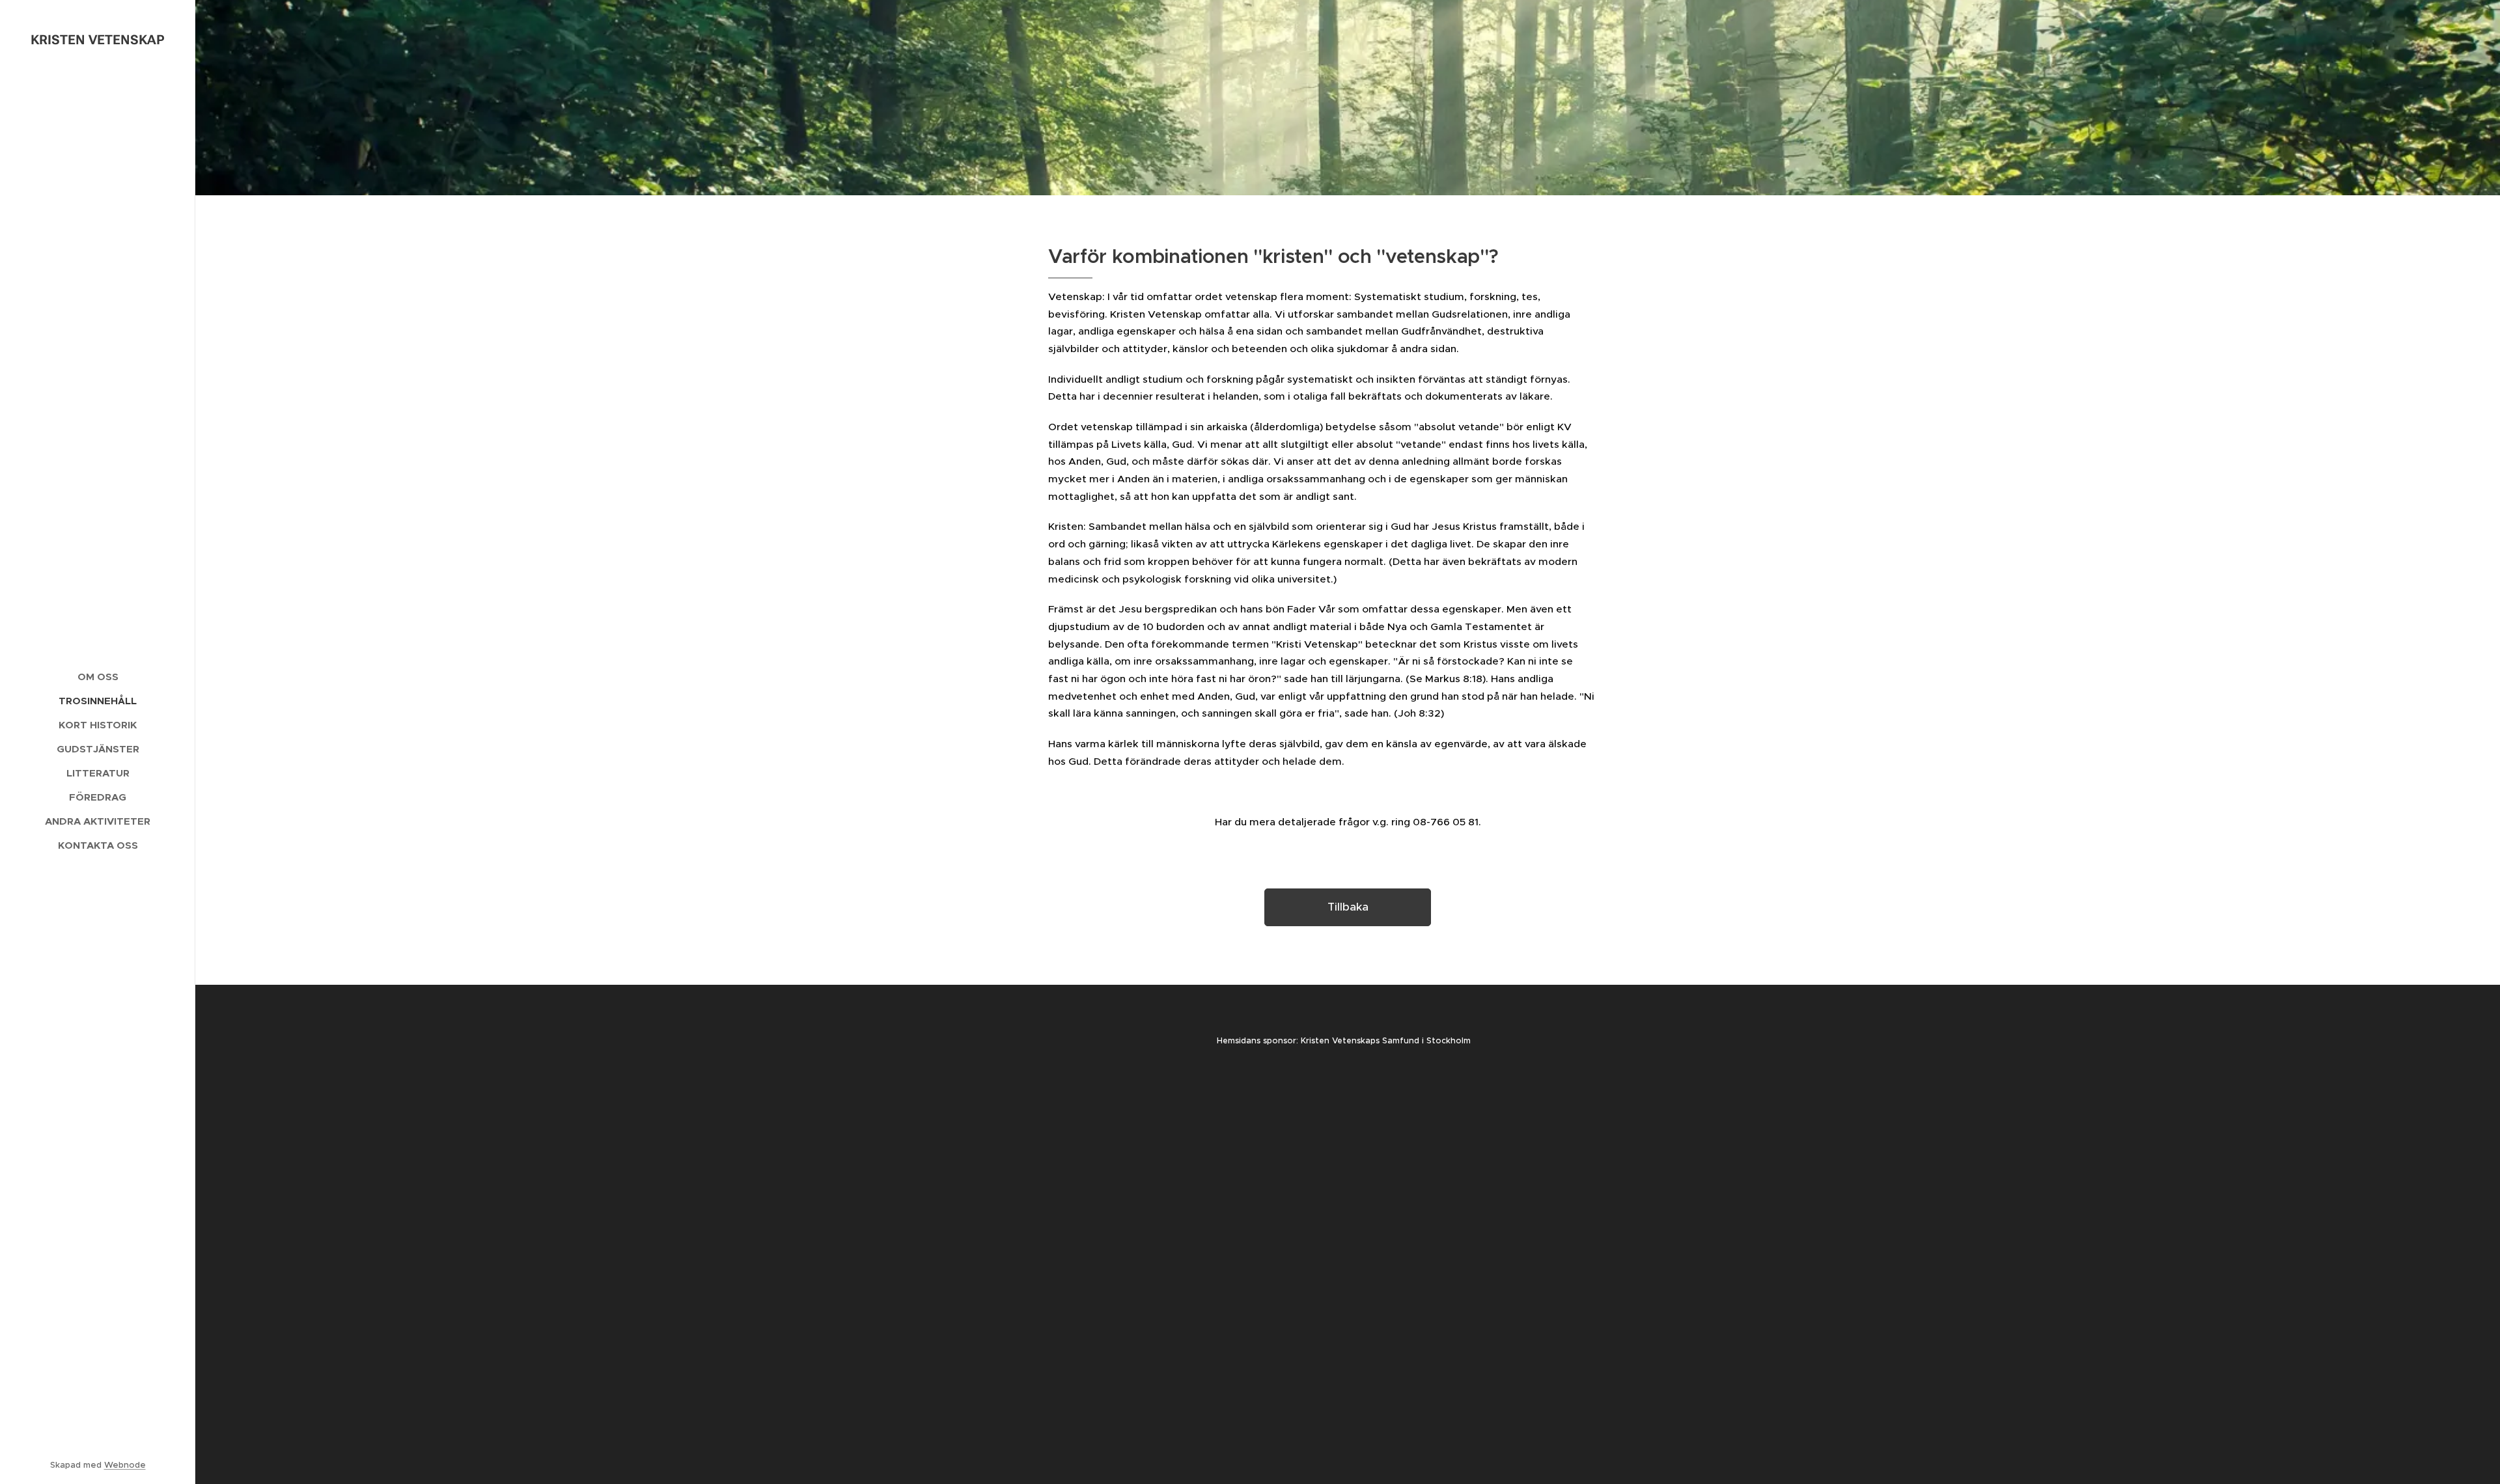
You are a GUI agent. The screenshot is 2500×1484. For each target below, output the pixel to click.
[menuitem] (98, 677)
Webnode (125, 1465)
